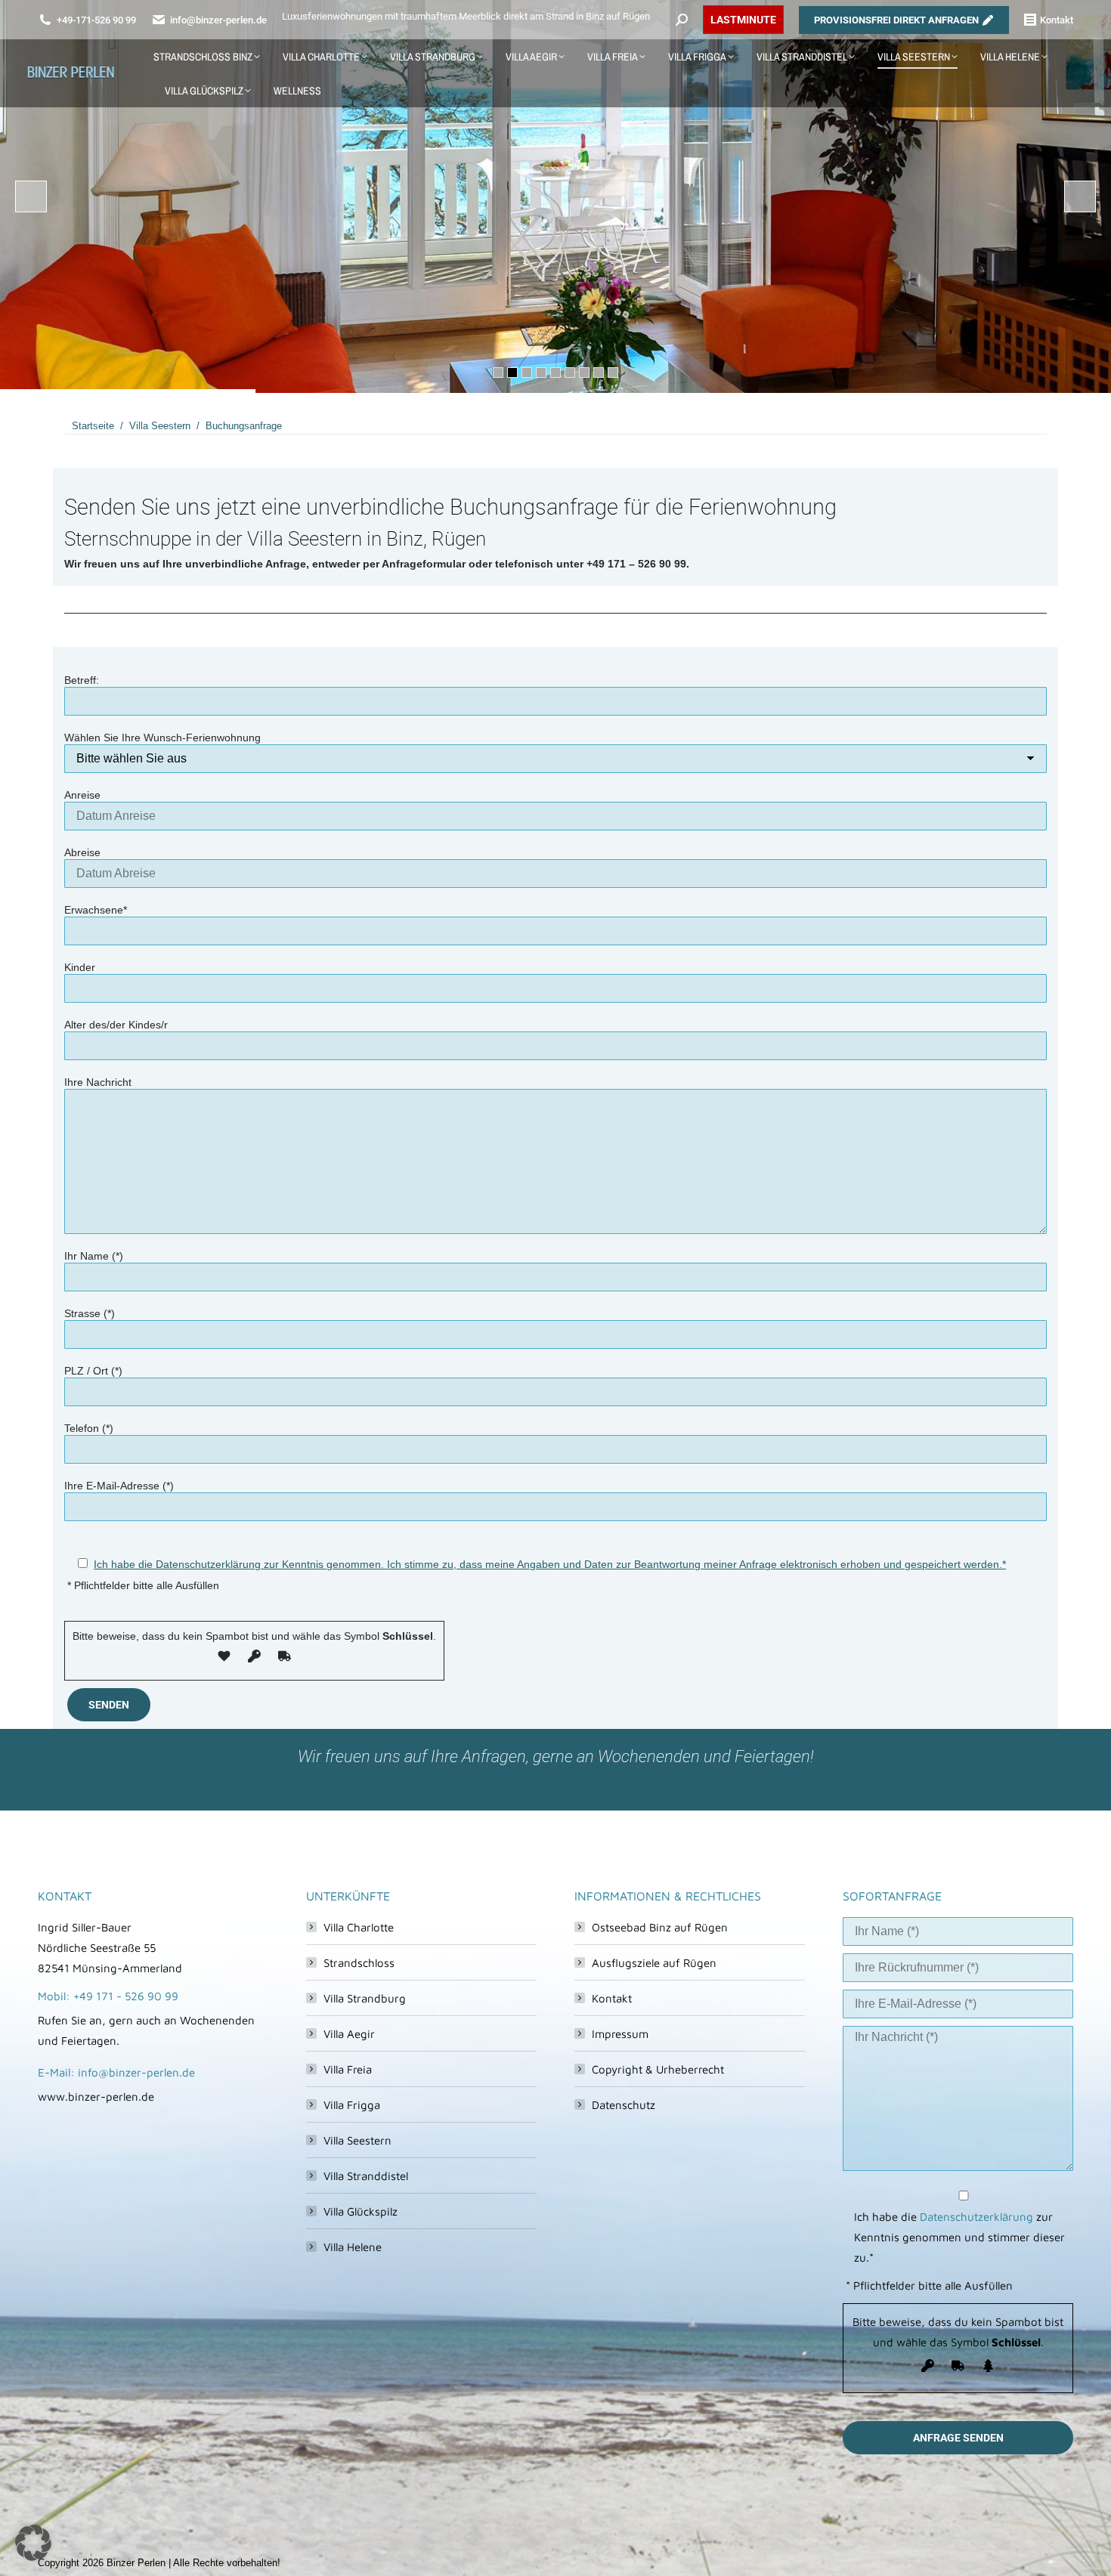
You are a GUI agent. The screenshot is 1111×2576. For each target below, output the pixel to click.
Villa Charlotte (359, 1927)
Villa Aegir (349, 2034)
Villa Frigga (352, 2105)
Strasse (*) (90, 1313)
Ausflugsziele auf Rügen (654, 1963)
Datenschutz (624, 2105)
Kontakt (612, 1998)
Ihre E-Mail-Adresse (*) (119, 1486)
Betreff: (82, 680)
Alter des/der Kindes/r (116, 1025)
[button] (33, 2543)
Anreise (82, 795)
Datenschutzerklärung (976, 2217)
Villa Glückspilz (361, 2211)
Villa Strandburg (365, 1998)
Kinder (80, 967)
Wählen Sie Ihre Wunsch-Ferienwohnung (162, 738)
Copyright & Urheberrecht (658, 2069)
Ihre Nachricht (98, 1082)
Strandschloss (359, 1963)
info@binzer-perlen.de (218, 20)
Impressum (620, 2034)
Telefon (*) (89, 1428)
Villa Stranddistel (366, 2176)
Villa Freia (348, 2069)
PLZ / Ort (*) (93, 1371)
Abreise (82, 852)
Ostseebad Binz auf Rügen (660, 1927)
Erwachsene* (96, 910)
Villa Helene (353, 2247)
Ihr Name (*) (94, 1256)
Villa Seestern (357, 2140)
